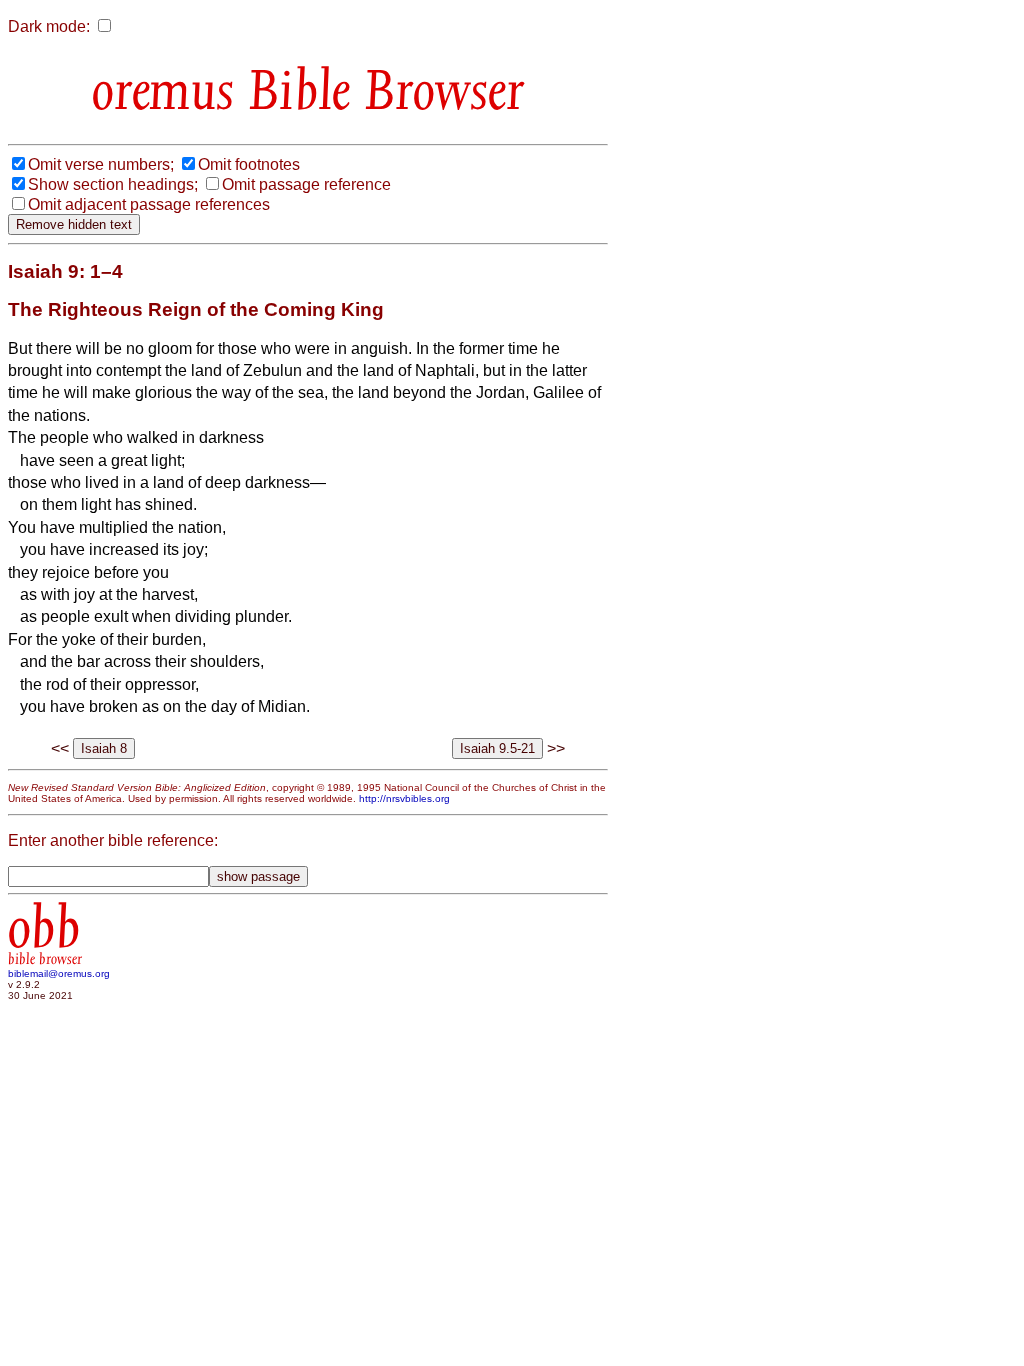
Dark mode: (49, 26)
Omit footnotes (249, 164)
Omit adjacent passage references (149, 204)
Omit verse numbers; (101, 164)
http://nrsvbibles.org (404, 798)
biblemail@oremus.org (59, 973)
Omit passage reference (306, 184)
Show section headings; (113, 184)
